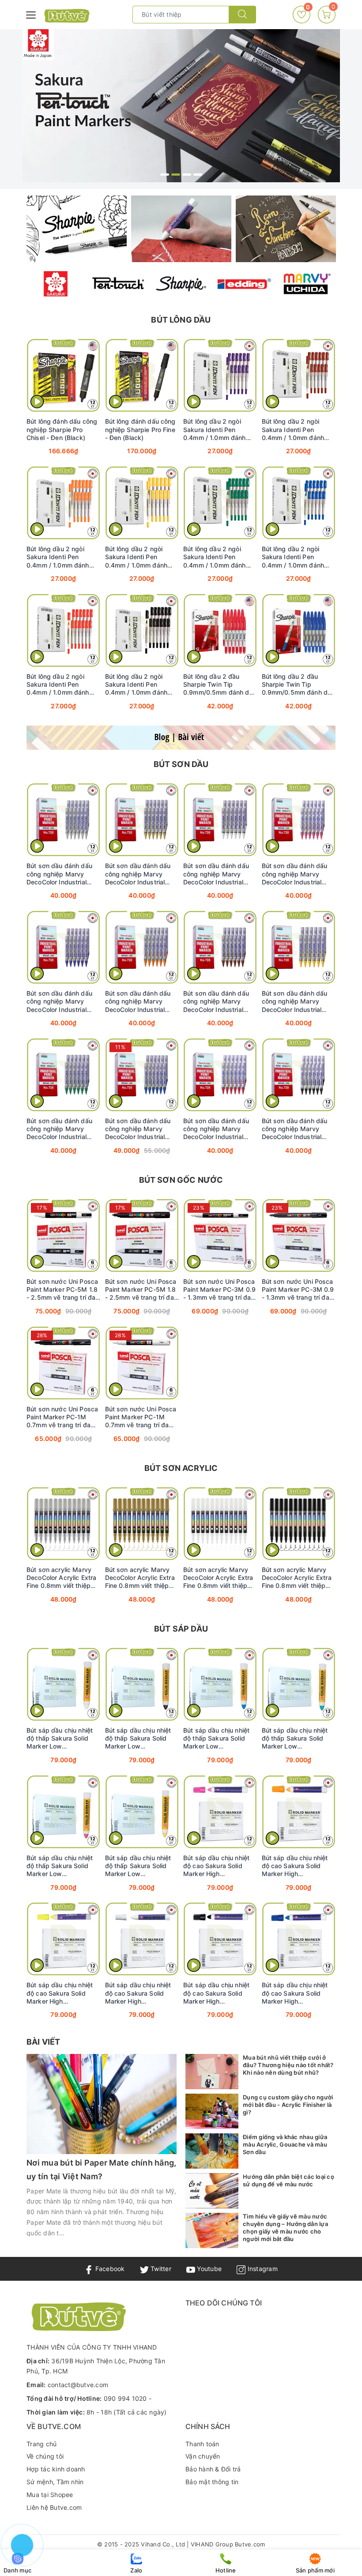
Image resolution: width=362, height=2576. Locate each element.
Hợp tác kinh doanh (56, 2469)
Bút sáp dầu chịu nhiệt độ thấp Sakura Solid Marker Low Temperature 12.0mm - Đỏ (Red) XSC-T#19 (60, 1866)
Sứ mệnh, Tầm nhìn (55, 2482)
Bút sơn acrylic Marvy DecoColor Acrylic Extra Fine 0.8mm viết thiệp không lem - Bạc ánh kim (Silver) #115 (63, 1578)
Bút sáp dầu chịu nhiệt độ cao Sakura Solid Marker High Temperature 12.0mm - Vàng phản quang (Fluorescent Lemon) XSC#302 (60, 1993)
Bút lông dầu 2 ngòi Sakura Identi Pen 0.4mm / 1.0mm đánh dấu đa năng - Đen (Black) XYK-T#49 (136, 684)
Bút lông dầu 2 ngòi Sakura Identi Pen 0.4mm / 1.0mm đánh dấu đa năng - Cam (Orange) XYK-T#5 (58, 557)
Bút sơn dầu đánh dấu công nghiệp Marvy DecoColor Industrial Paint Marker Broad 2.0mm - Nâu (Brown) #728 (216, 1001)
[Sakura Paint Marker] (181, 106)
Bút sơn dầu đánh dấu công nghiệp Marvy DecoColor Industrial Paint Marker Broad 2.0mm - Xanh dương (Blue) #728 (138, 1129)
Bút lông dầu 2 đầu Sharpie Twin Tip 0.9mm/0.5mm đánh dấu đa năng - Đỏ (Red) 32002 (220, 684)
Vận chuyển (203, 2456)
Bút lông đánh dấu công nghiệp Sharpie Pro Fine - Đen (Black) (140, 429)
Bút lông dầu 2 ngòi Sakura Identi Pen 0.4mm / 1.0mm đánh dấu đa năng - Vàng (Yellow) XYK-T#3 (136, 557)
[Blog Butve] (181, 738)
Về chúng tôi (45, 2456)
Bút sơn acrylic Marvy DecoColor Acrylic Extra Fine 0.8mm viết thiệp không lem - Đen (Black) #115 (297, 1578)
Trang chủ (41, 2444)
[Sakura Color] (56, 284)
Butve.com (250, 2544)
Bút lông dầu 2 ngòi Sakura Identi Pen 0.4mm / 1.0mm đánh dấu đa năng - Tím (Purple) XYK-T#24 (215, 429)
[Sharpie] (181, 284)
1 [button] (165, 175)
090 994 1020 (125, 2398)
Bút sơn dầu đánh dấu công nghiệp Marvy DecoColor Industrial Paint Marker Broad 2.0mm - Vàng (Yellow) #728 (296, 1001)
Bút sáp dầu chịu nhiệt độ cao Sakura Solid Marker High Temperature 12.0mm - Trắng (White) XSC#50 (139, 1993)
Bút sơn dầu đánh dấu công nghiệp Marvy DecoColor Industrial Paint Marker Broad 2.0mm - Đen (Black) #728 (295, 1129)
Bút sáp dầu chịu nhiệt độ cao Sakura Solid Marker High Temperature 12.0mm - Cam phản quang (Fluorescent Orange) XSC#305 (296, 1866)
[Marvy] (306, 284)
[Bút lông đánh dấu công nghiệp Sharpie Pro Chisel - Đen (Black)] (64, 375)
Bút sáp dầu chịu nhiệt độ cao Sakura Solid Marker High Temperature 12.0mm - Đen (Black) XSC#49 (217, 1993)
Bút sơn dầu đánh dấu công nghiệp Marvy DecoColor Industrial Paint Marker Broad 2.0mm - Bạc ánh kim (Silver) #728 (59, 874)
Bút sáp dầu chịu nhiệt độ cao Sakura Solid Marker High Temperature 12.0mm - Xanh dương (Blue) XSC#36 (296, 1993)
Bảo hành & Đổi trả (213, 2469)
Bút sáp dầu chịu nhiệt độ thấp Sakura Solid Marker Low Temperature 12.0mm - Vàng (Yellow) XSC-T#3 (140, 1866)
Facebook (109, 2269)
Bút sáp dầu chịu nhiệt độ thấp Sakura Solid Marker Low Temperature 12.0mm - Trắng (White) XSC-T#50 (63, 1738)
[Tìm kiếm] (242, 15)
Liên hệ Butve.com (54, 2507)
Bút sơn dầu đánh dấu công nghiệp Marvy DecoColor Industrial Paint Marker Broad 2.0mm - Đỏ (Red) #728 (219, 1129)
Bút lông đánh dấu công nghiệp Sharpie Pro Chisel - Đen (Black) (62, 429)
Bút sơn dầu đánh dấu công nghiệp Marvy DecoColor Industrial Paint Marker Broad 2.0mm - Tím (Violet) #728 (59, 1001)
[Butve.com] (67, 16)
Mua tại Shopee (50, 2495)
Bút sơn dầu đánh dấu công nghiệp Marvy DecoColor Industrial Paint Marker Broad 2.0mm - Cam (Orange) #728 (140, 1001)
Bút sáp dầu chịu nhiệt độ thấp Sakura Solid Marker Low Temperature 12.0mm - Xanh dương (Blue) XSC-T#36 (219, 1738)
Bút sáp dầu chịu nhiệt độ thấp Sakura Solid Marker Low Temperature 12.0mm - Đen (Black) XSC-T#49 (139, 1738)
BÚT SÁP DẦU (181, 1629)
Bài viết (43, 2042)
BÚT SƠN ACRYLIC (181, 1468)
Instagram (262, 2269)
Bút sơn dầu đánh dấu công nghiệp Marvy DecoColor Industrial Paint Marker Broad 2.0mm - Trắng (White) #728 (217, 874)
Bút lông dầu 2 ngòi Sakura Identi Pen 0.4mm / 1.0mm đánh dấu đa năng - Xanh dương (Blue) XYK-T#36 (297, 557)
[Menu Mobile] (31, 14)
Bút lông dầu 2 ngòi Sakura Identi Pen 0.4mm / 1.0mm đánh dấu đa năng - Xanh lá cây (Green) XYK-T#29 (217, 557)
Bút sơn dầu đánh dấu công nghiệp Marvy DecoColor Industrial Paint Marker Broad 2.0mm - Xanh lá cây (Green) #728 (59, 1129)
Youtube (208, 2269)
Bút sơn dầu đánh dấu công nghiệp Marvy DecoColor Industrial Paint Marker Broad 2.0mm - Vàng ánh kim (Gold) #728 (139, 874)
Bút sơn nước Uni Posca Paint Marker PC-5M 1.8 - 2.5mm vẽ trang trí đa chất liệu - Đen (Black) (141, 1290)
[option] (181, 106)
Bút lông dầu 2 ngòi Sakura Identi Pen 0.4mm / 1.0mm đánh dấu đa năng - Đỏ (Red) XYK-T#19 (61, 684)
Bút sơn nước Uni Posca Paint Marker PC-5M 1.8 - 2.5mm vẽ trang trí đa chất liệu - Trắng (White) (62, 1290)
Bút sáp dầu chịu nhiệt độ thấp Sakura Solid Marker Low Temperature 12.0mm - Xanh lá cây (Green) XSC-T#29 (296, 1738)
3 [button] (187, 175)
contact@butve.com (78, 2385)
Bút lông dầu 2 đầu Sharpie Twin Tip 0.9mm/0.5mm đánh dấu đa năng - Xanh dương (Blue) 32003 (298, 684)
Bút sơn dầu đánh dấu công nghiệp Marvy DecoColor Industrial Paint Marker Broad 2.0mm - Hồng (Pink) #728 (295, 874)
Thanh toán (202, 2444)
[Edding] (244, 284)
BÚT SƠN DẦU (181, 764)
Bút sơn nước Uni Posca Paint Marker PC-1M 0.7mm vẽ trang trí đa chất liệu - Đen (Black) (62, 1417)
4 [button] (198, 175)
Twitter (160, 2269)
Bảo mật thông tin (212, 2482)
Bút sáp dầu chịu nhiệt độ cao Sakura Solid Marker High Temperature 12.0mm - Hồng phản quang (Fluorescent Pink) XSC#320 (217, 1866)
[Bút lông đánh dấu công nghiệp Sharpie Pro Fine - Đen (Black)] (142, 375)
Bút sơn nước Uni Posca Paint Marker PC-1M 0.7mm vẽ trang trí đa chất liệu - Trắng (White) (141, 1417)
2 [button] (176, 175)
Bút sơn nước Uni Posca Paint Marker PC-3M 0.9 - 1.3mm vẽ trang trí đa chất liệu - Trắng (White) (219, 1290)
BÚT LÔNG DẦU (181, 320)
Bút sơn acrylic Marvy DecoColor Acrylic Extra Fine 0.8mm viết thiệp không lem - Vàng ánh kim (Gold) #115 (140, 1578)
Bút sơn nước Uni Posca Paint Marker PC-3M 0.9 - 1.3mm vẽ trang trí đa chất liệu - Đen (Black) (298, 1290)
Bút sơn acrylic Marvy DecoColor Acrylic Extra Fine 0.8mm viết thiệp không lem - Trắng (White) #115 (218, 1578)
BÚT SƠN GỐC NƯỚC (181, 1180)
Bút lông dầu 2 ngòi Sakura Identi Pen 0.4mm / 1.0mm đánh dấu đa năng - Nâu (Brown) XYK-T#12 (293, 429)
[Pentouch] (118, 284)
